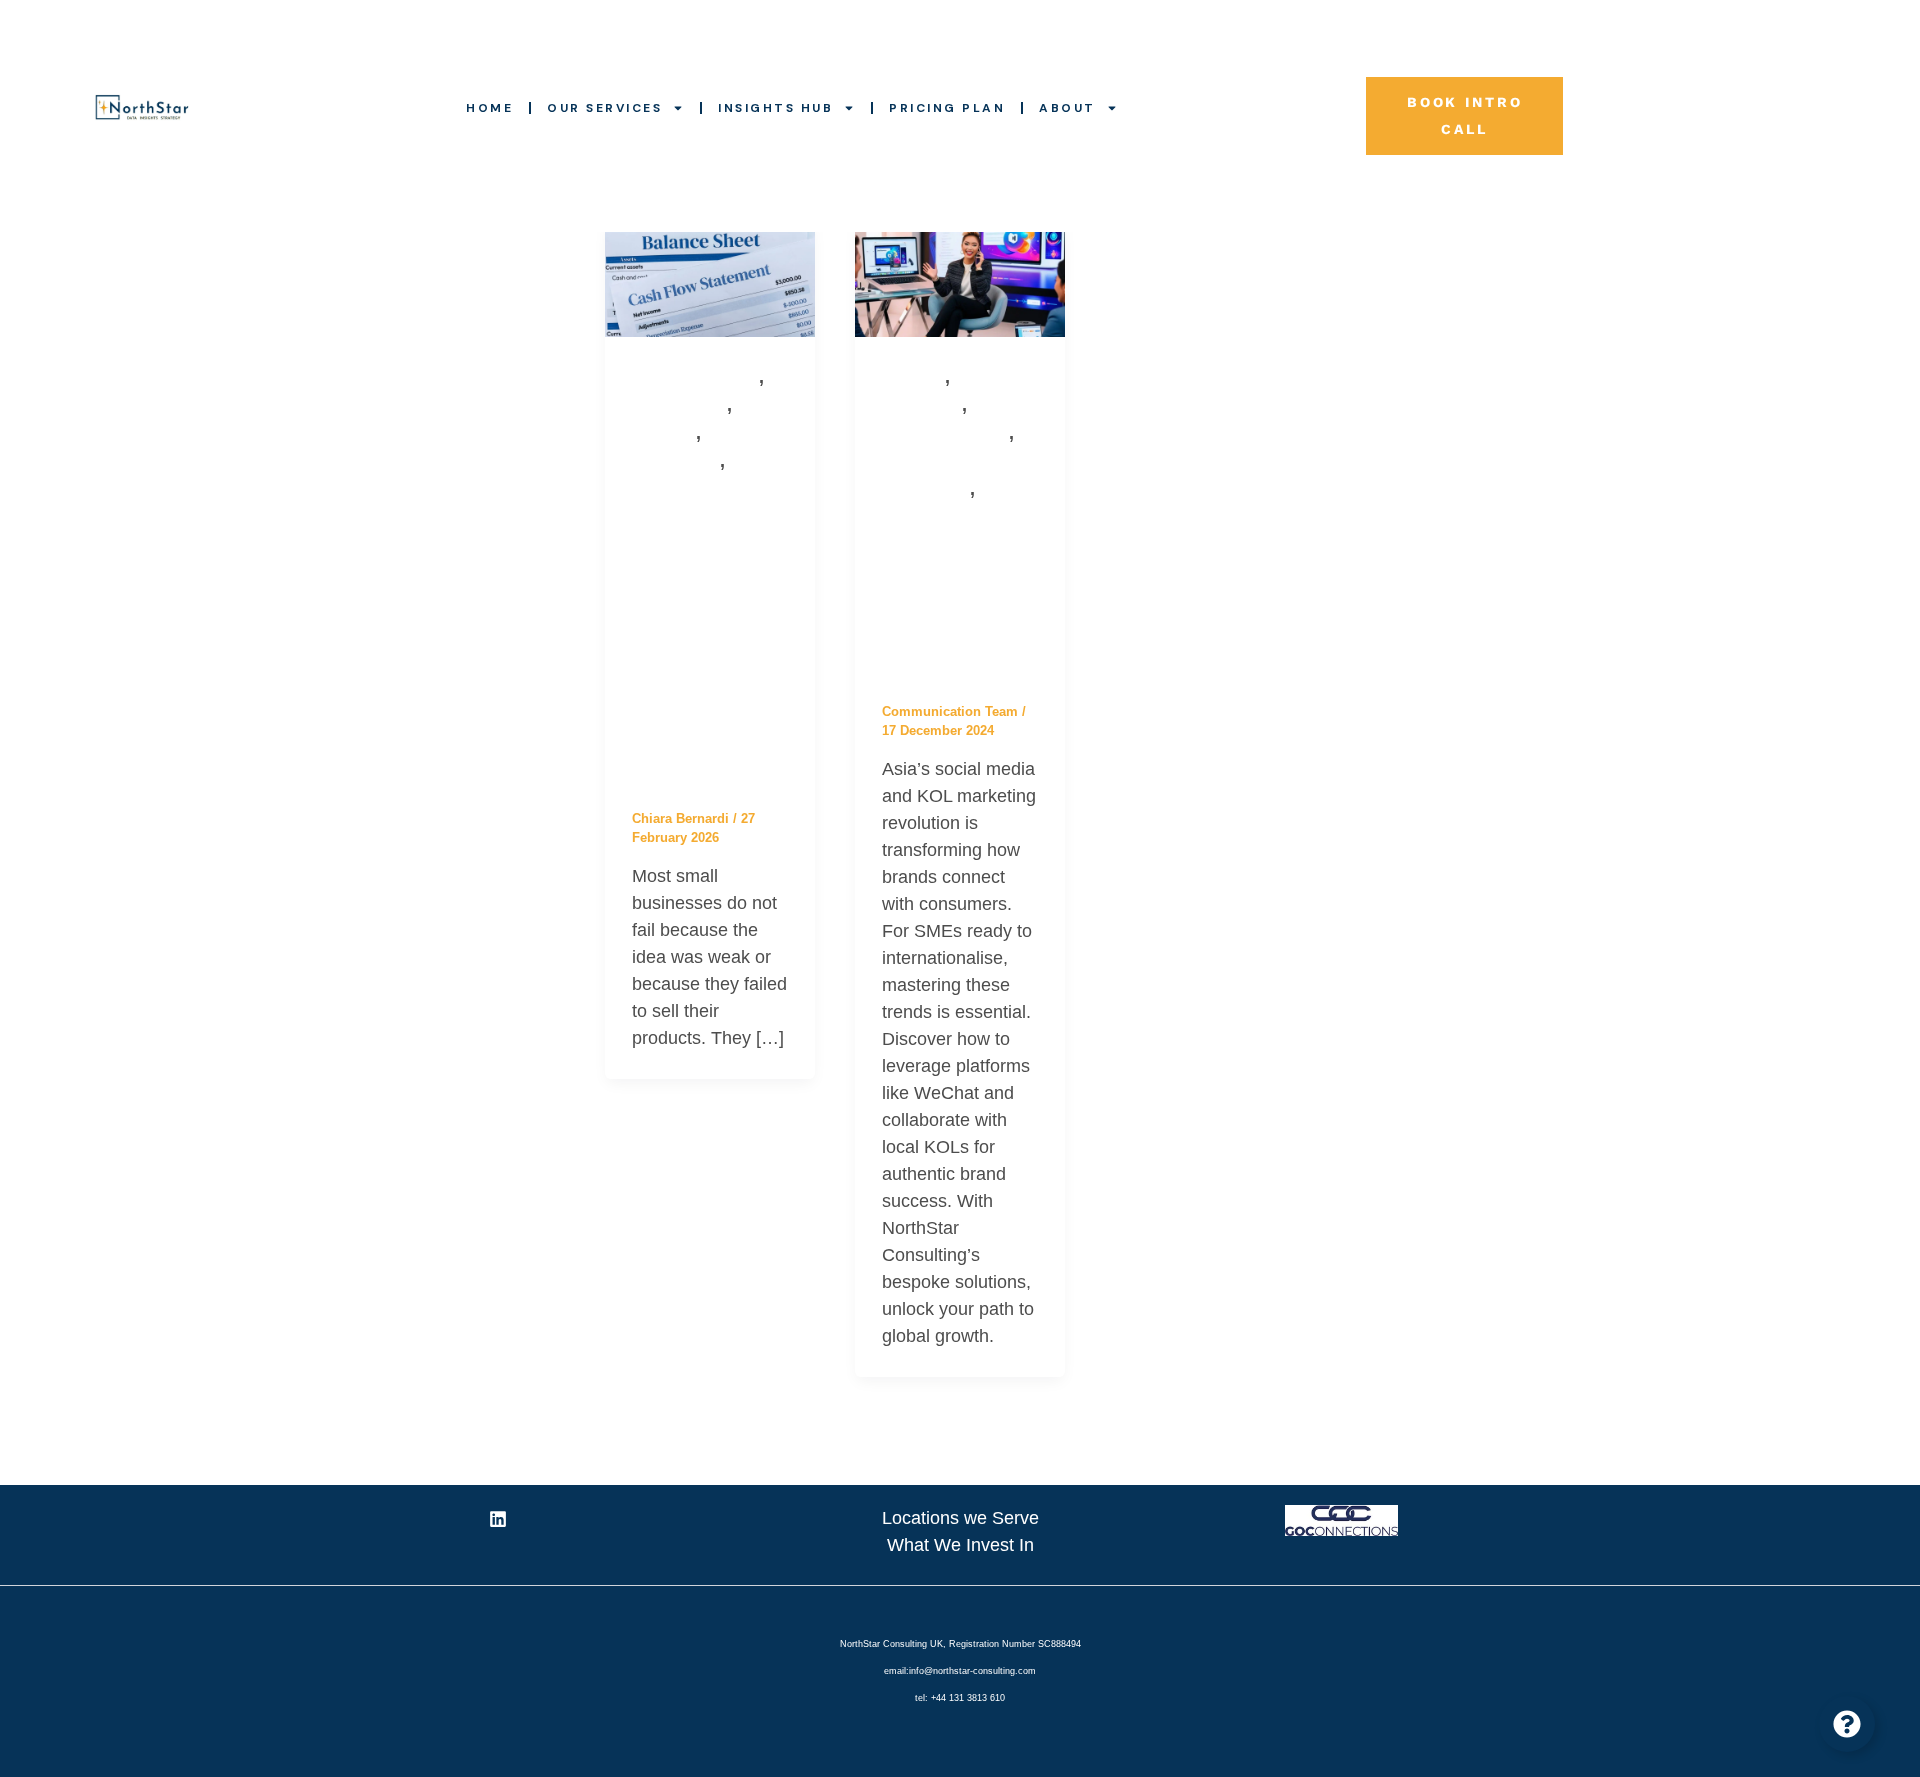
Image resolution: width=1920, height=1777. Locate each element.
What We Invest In (960, 1545)
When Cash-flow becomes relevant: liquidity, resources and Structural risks (707, 641)
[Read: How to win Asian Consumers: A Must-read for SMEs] (960, 276)
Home (489, 108)
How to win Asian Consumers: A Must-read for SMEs (957, 601)
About (1067, 108)
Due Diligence (679, 406)
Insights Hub (775, 108)
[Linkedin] (498, 1519)
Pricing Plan (947, 108)
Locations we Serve (960, 1518)
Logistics (664, 434)
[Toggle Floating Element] (1847, 1724)
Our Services (604, 108)
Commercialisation (695, 378)
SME (745, 462)
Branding (913, 378)
